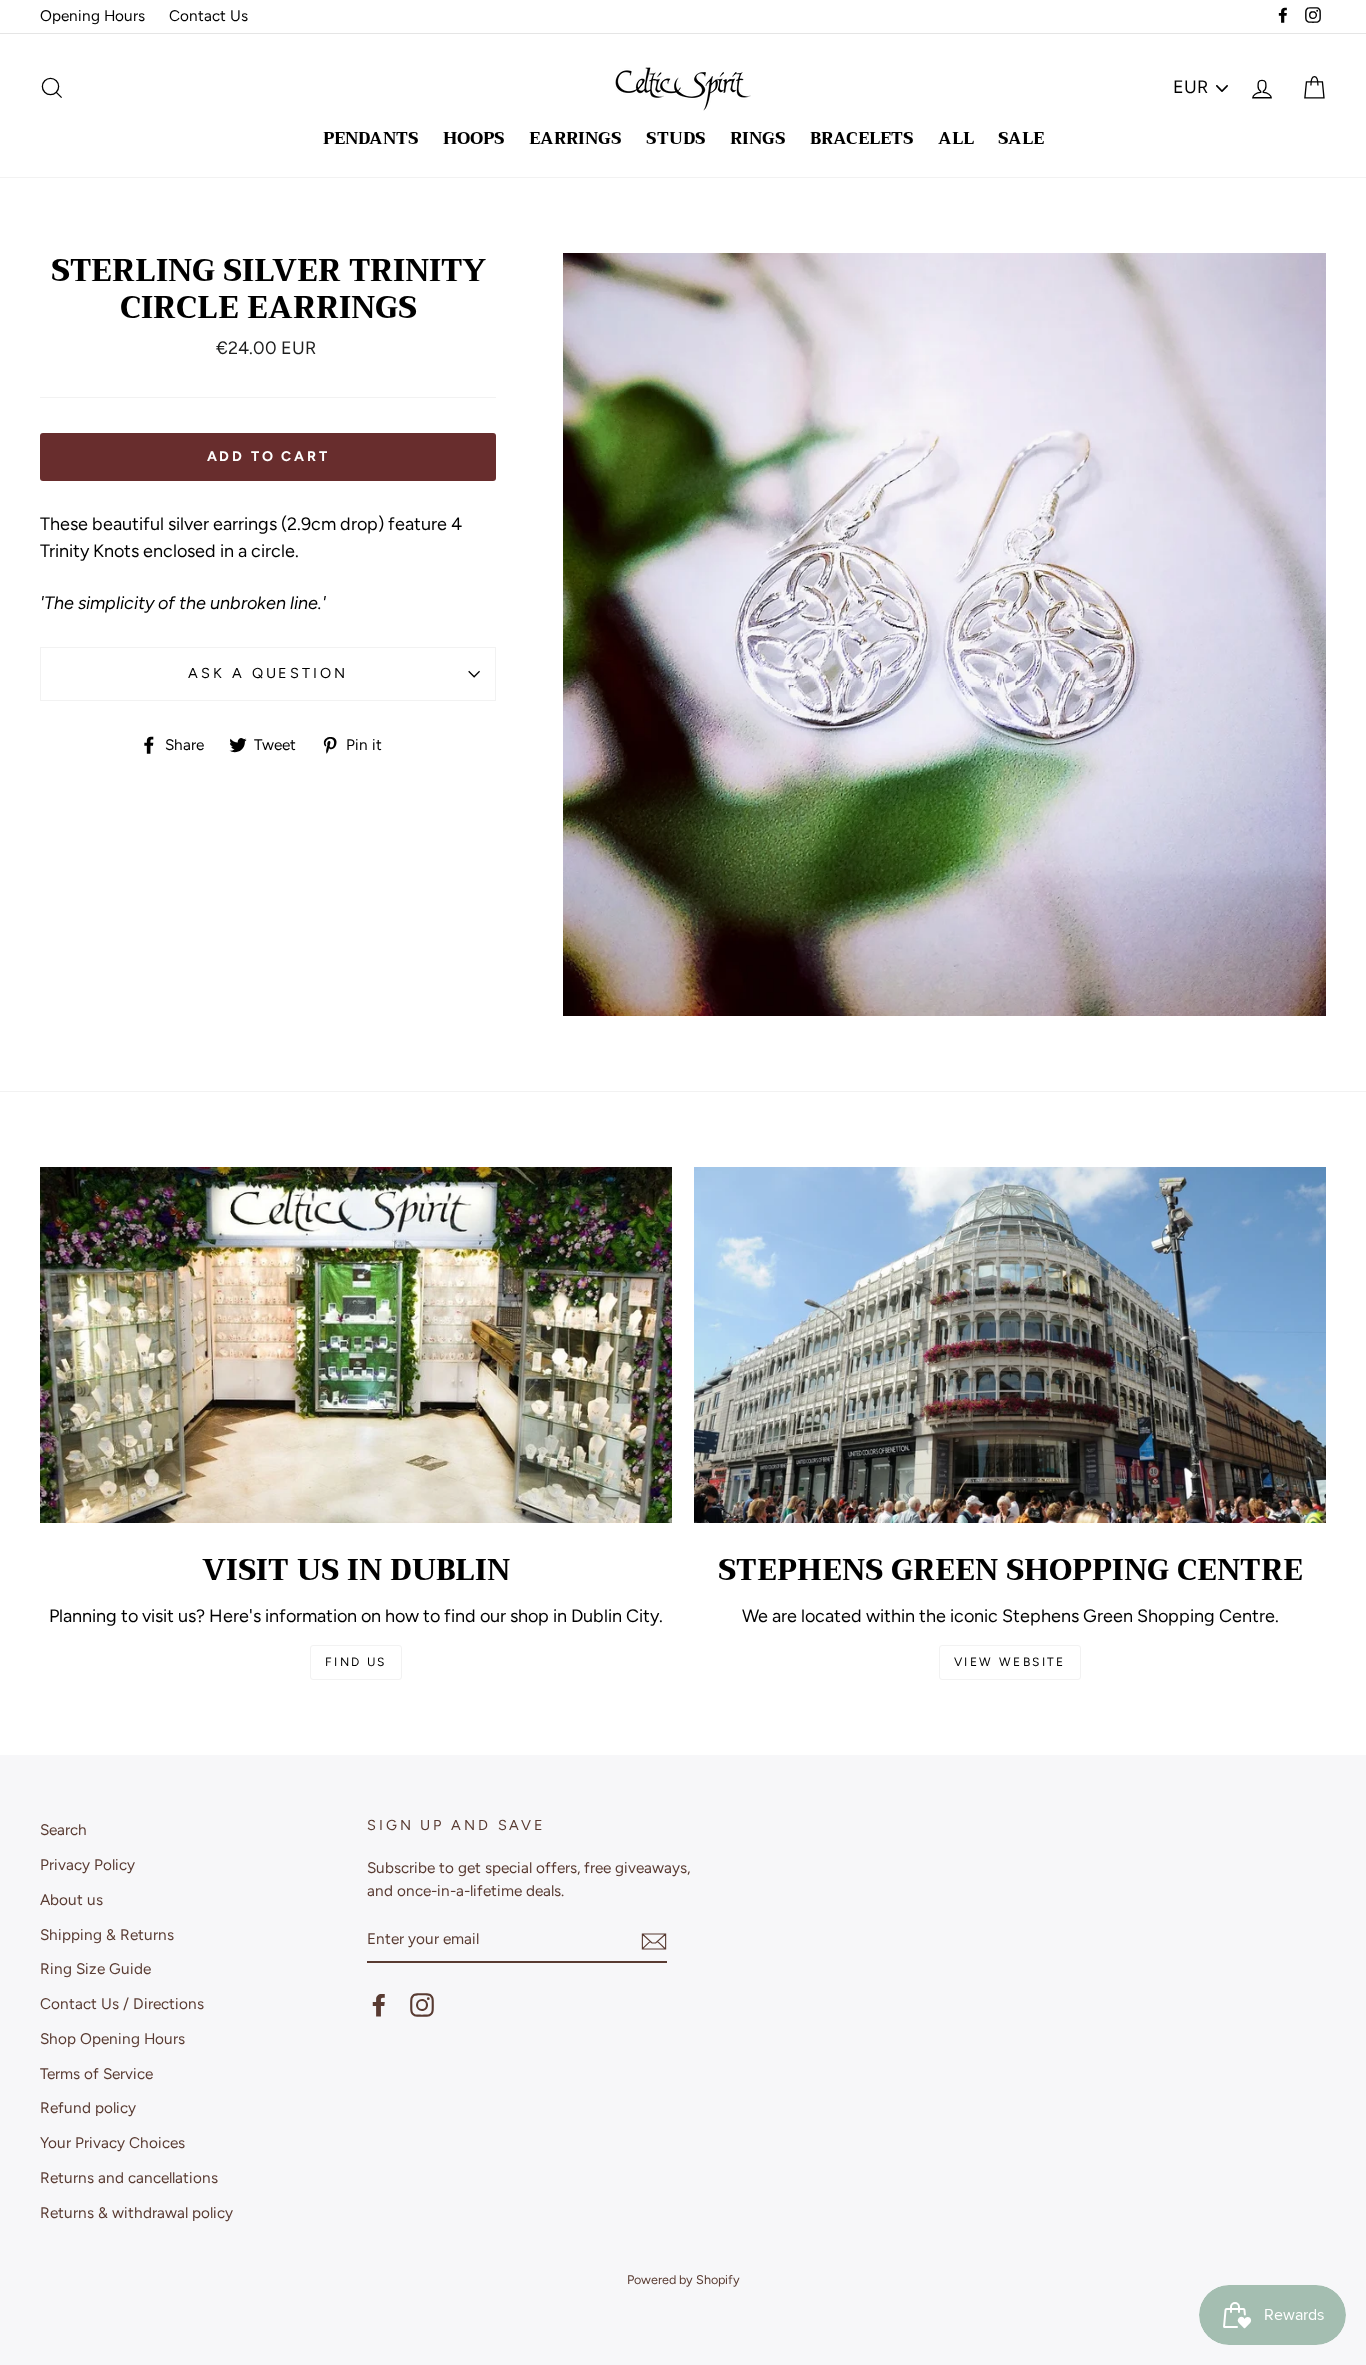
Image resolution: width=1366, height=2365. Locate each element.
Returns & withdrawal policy (136, 2212)
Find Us (356, 1662)
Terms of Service (96, 2073)
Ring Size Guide (95, 1968)
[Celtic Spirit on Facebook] (379, 2005)
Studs (676, 138)
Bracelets (862, 138)
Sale (1021, 138)
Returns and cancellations (129, 2177)
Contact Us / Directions (122, 2003)
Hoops (474, 138)
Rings (758, 138)
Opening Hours (92, 15)
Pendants (371, 138)
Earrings (575, 138)
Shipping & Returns (107, 1934)
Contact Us (208, 15)
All (956, 138)
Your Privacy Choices (112, 2142)
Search (63, 1829)
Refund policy (88, 2107)
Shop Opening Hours (112, 2038)
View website (1010, 1662)
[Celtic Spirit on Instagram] (422, 2005)
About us (71, 1899)
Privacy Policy (87, 1864)
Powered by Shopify (683, 2279)
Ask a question (267, 673)
